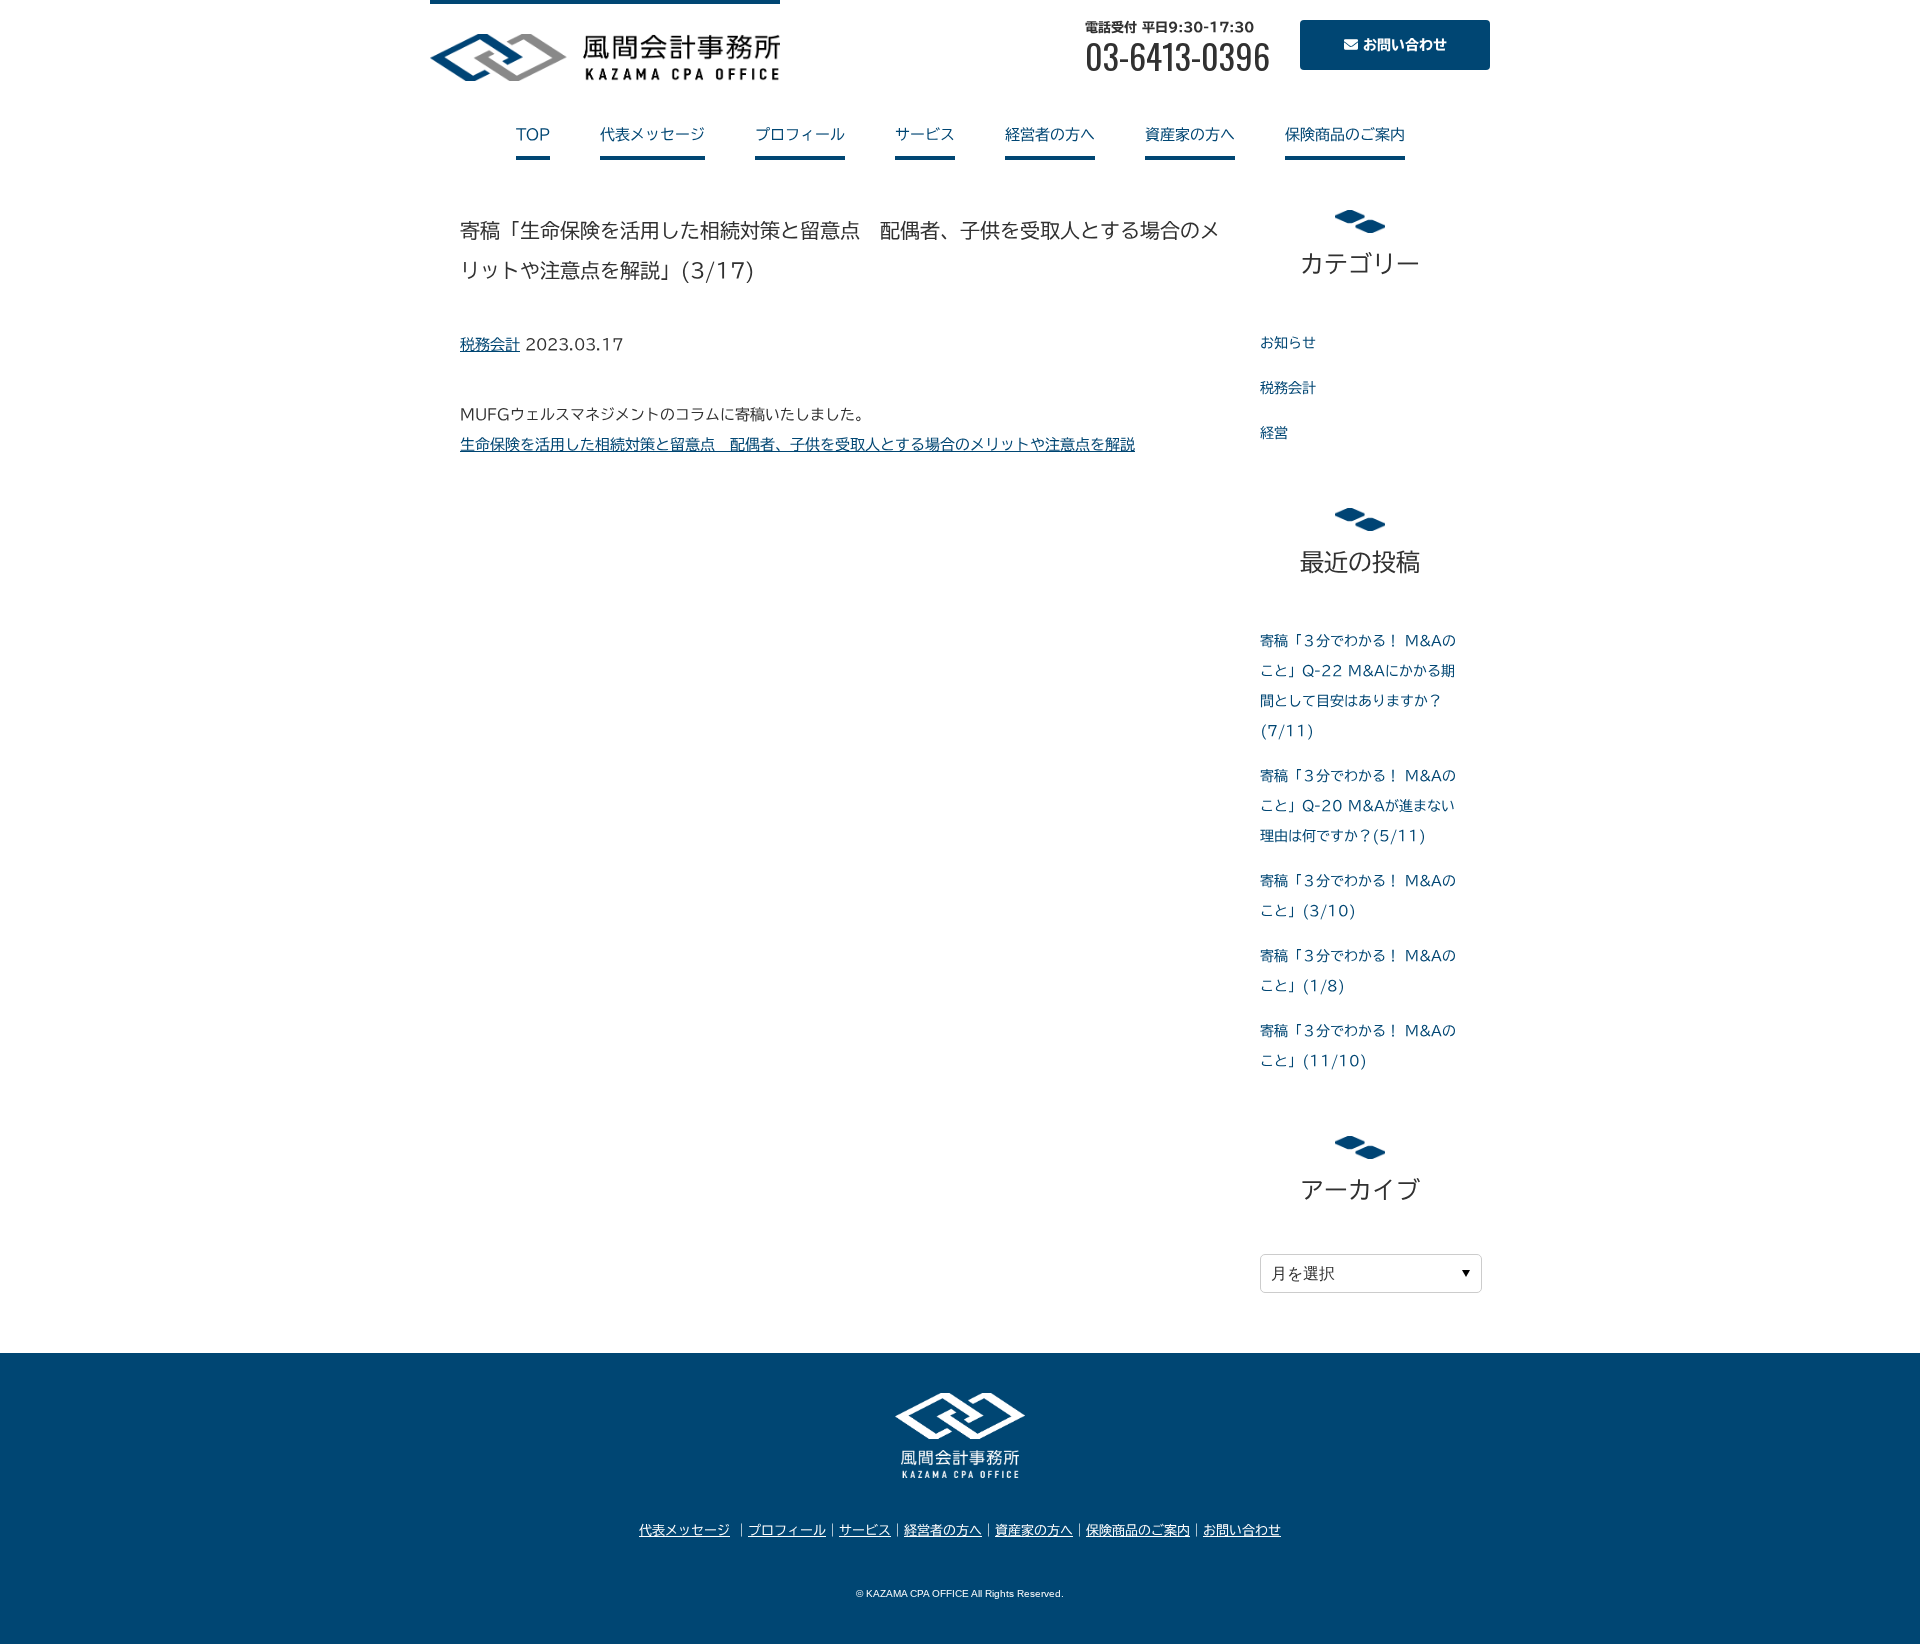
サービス (925, 134)
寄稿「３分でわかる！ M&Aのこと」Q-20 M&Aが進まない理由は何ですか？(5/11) (1358, 806)
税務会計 (490, 344)
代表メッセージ (652, 134)
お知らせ (1288, 343)
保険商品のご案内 (1345, 134)
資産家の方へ (1190, 134)
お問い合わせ (1242, 1530)
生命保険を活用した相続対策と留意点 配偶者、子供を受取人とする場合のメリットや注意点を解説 (797, 444)
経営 (1274, 433)
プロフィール (800, 134)
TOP (533, 134)
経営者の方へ (1050, 134)
